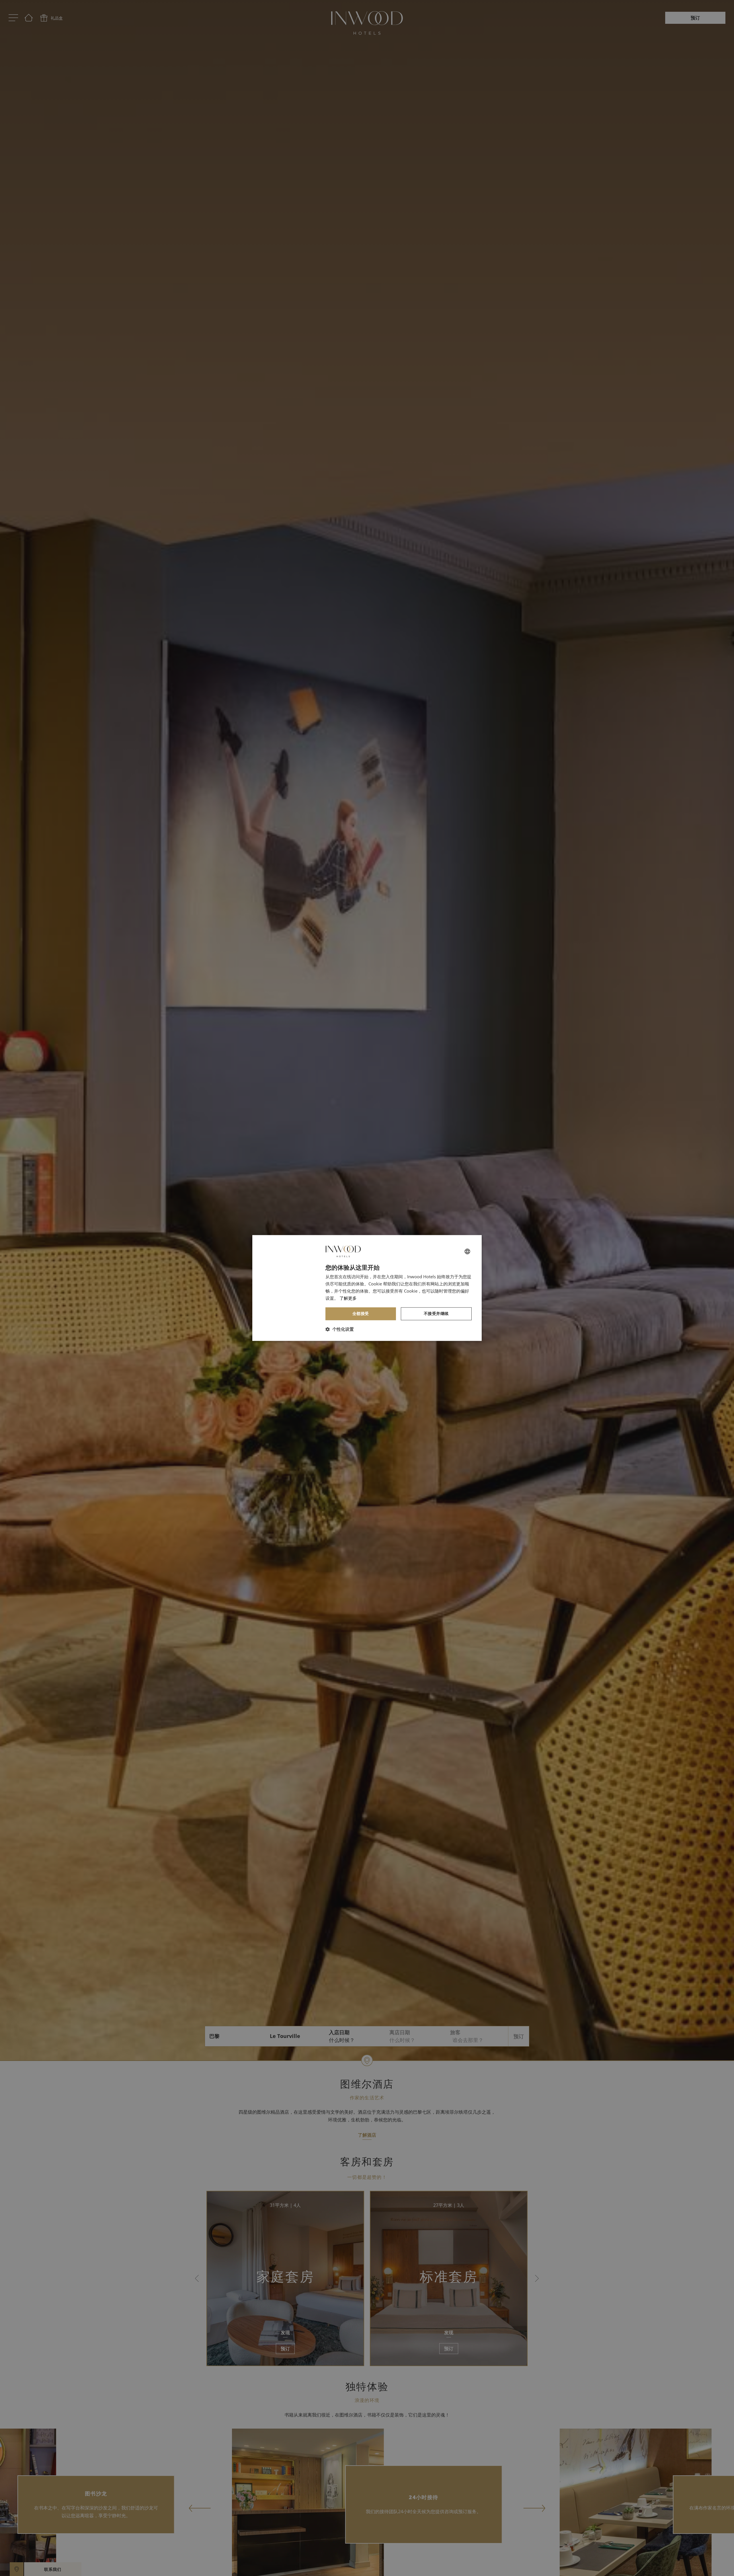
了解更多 (348, 1298)
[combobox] (467, 1251)
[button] (340, 1329)
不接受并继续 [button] (436, 1314)
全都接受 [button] (361, 1314)
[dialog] (367, 1288)
